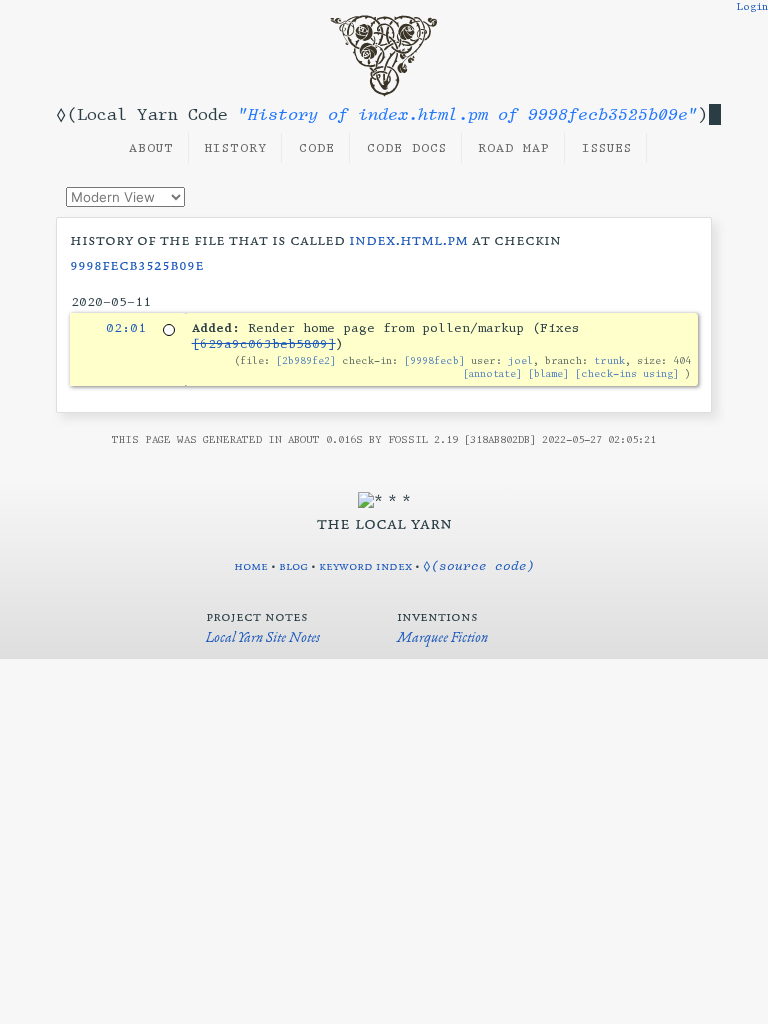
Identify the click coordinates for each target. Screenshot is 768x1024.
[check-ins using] (627, 373)
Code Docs (407, 148)
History (236, 148)
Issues (607, 148)
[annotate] (492, 373)
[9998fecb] (434, 360)
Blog (293, 566)
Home (251, 566)
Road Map (514, 148)
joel (520, 360)
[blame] (548, 373)
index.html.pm (408, 239)
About (151, 148)
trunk (609, 360)
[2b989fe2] (306, 360)
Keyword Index (365, 566)
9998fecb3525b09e (137, 264)
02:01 (126, 328)
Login (752, 6)
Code (317, 148)
